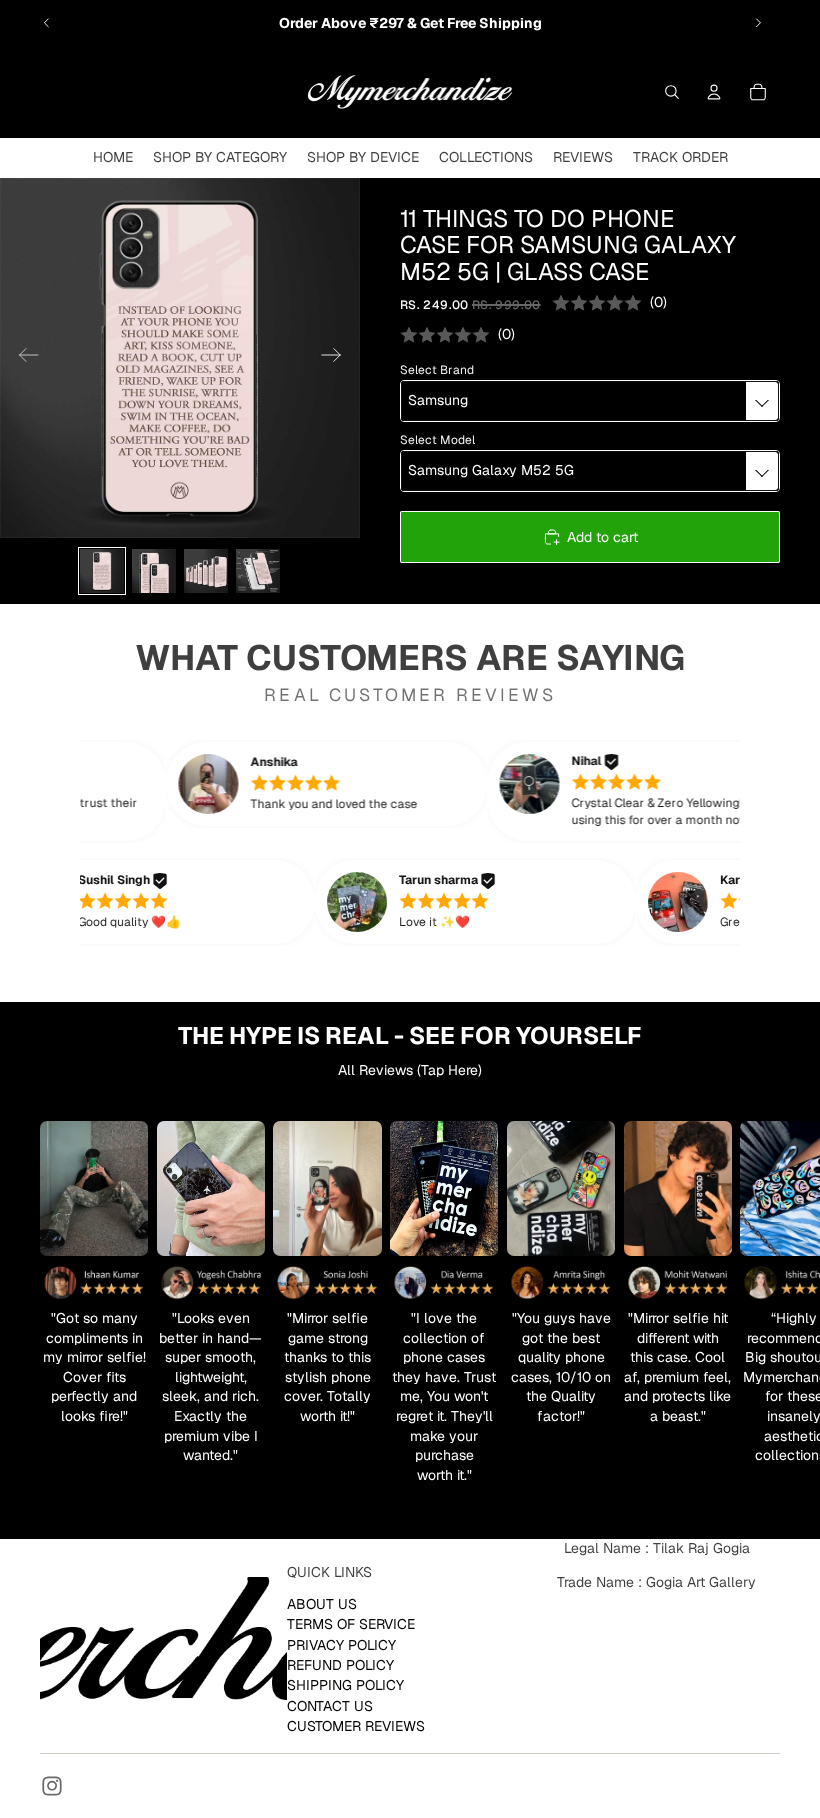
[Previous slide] (47, 23)
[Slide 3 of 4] (206, 571)
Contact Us (330, 1705)
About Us (322, 1603)
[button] (355, 784)
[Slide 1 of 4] (102, 571)
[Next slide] (758, 23)
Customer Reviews (356, 1726)
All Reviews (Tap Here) (410, 1070)
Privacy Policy (341, 1644)
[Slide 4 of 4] (258, 571)
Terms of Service (351, 1624)
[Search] (672, 92)
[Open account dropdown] (714, 92)
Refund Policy (340, 1665)
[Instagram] (52, 1786)
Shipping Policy (345, 1685)
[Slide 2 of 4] (154, 571)
